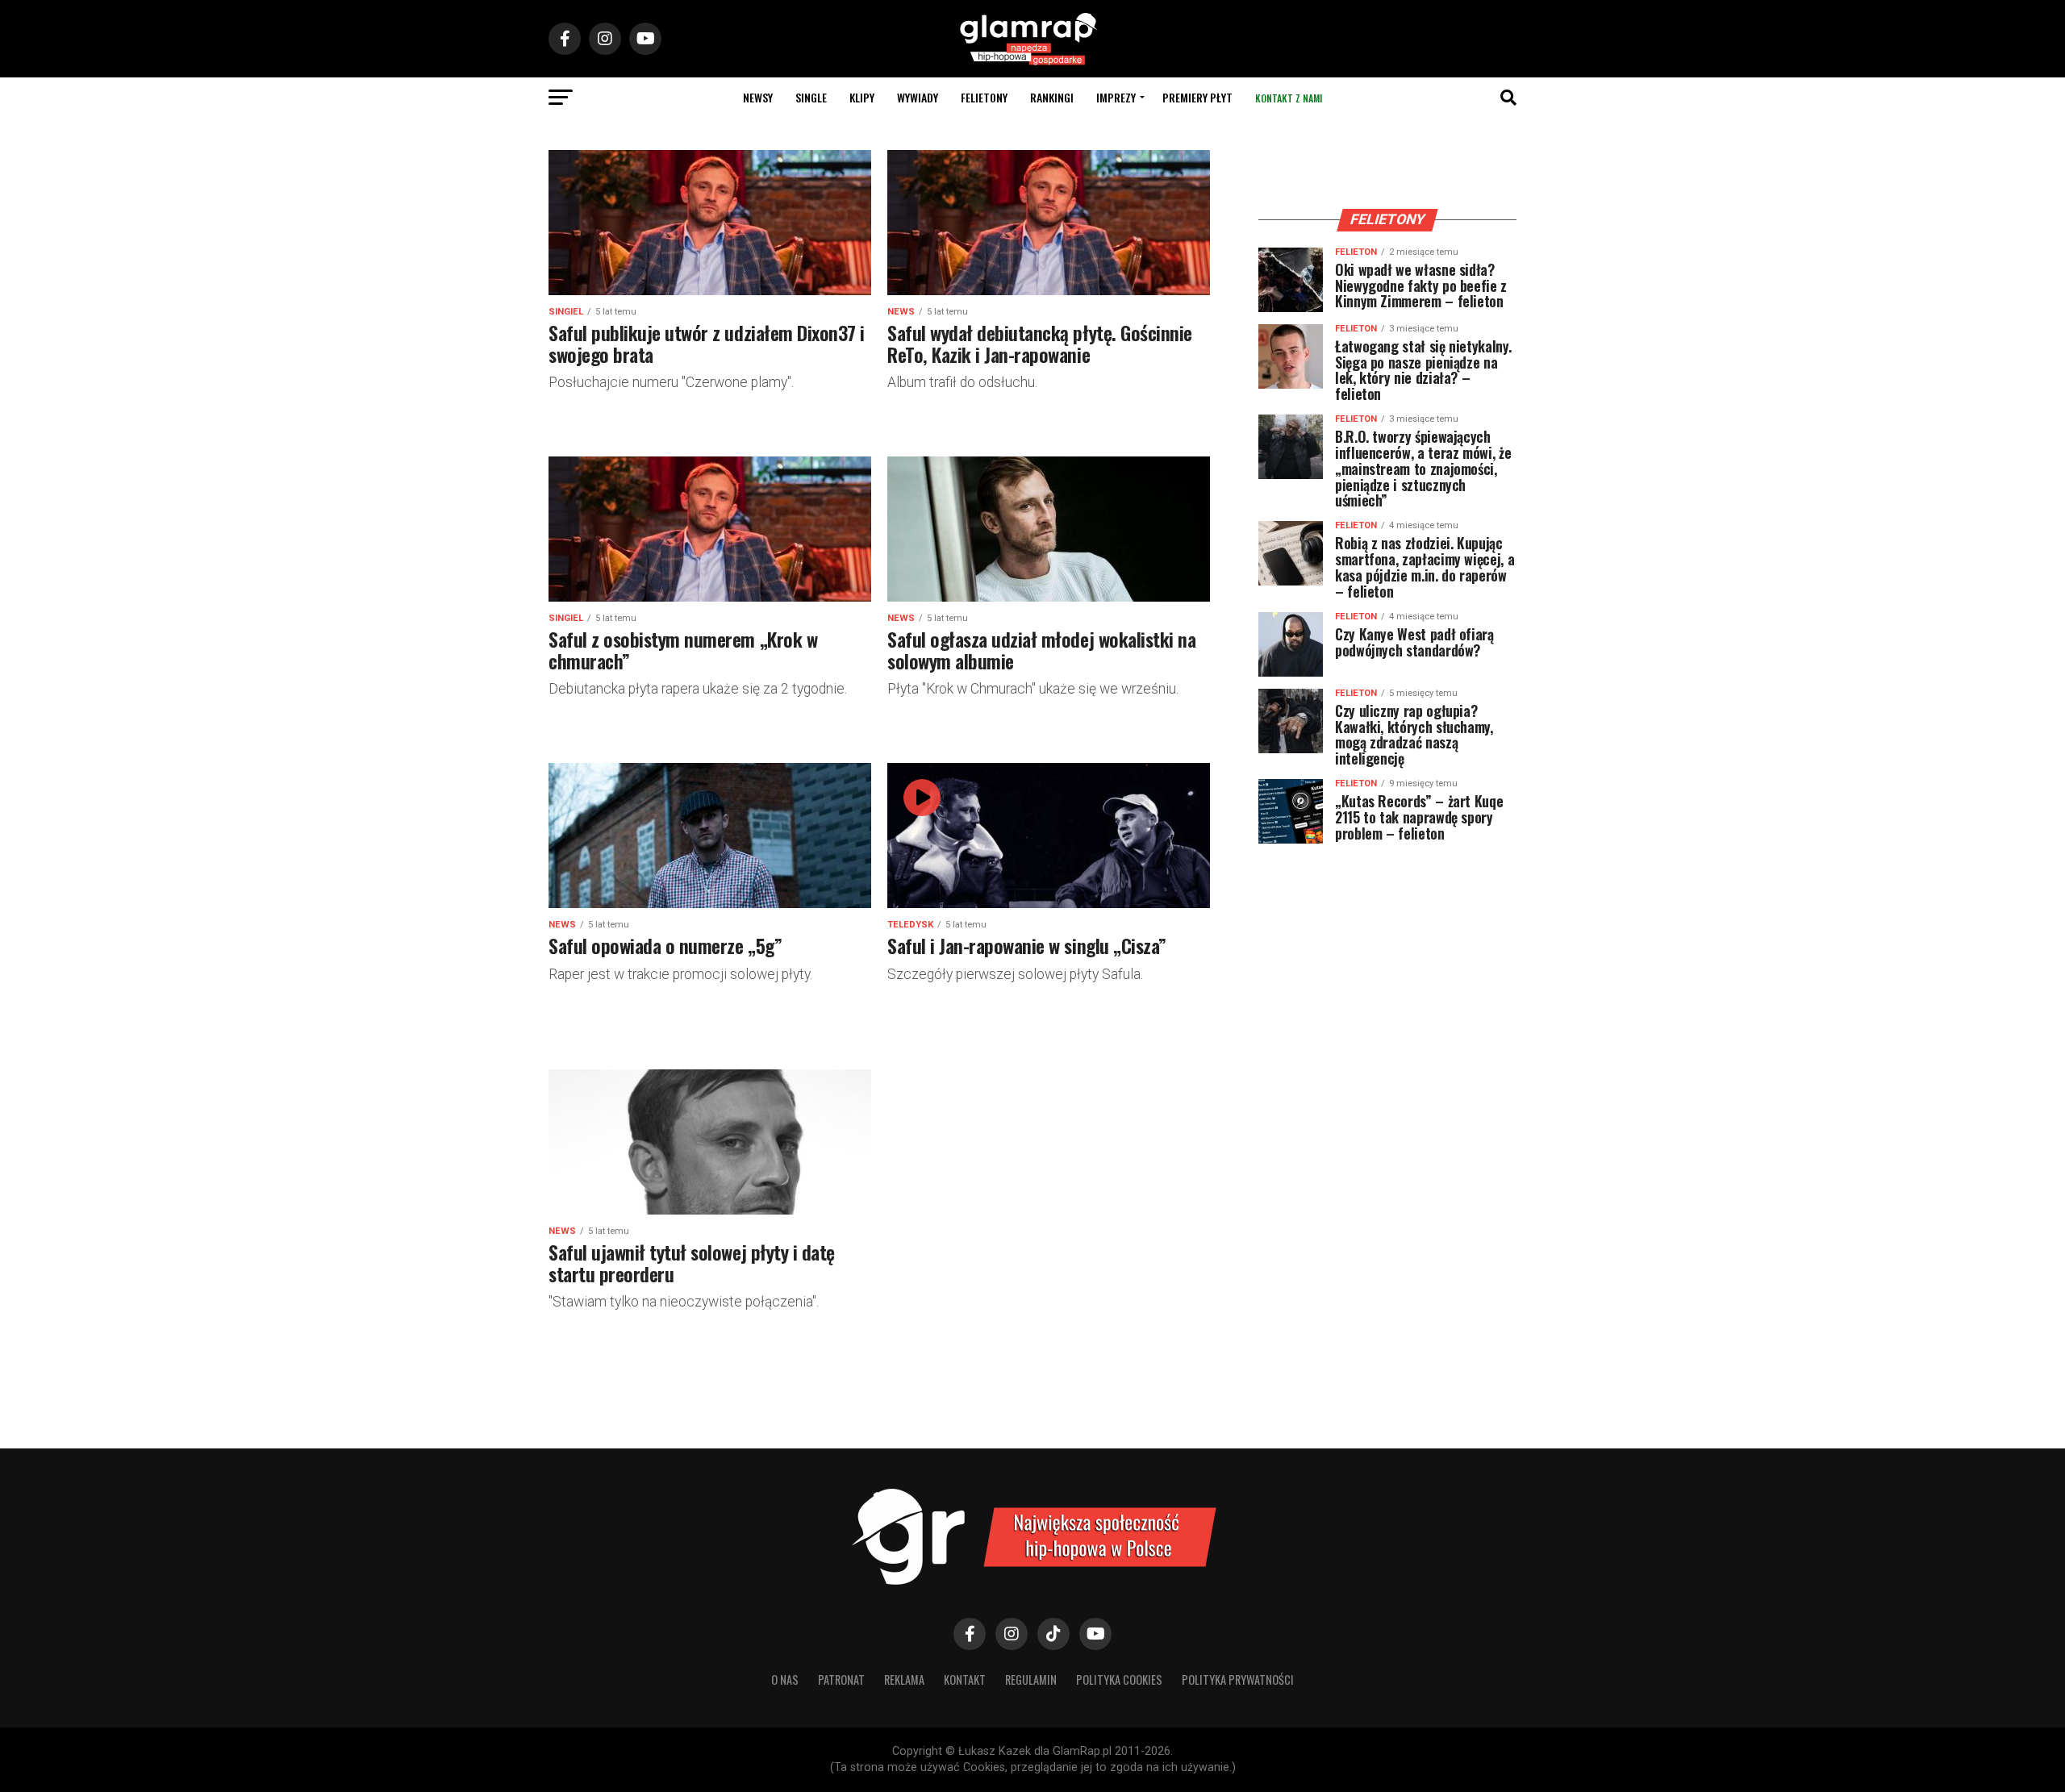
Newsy (758, 97)
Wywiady (918, 97)
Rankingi (1052, 97)
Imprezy (1116, 97)
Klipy (862, 97)
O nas (785, 1679)
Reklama (904, 1679)
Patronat (841, 1679)
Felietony (984, 97)
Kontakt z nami (1289, 98)
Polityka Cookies (1119, 1679)
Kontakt (965, 1679)
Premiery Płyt (1197, 97)
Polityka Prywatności (1238, 1679)
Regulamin (1031, 1679)
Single (811, 97)
